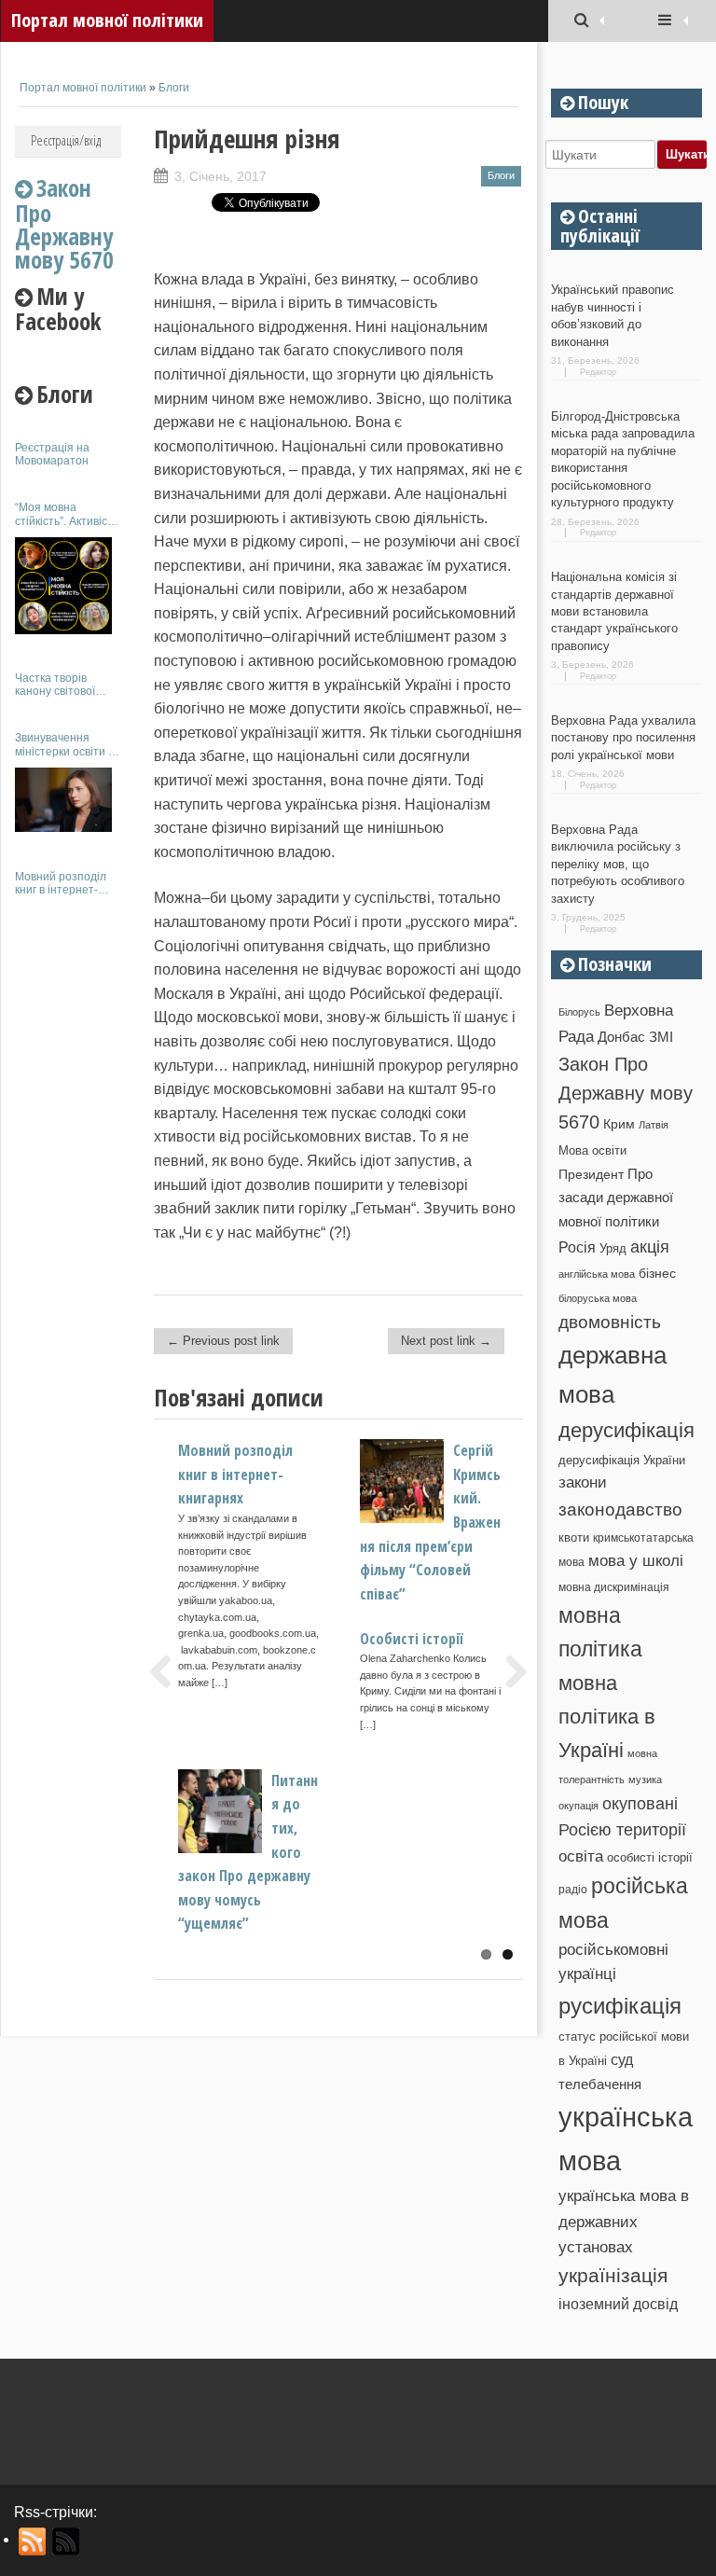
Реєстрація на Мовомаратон (52, 454)
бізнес (657, 1273)
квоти (574, 1537)
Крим (619, 1124)
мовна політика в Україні (607, 1717)
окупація (578, 1806)
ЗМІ (661, 1037)
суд (622, 2060)
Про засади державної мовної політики (616, 1198)
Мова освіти (592, 1150)
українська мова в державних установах (624, 2222)
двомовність (610, 1322)
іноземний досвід (618, 2304)
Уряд (613, 1248)
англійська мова (597, 1274)
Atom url (67, 2541)
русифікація (620, 2006)
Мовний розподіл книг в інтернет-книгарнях (61, 884)
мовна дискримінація (614, 1587)
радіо (573, 1890)
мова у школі (636, 1560)
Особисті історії (412, 1639)
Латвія (654, 1125)
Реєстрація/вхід (66, 140)
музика (645, 1780)
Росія (577, 1247)
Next (509, 1671)
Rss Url (33, 2541)
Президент (591, 1174)
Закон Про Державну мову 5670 (626, 1094)
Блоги (174, 88)
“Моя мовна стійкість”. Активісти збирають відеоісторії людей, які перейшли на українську (67, 514)
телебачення (600, 2084)
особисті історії (650, 1857)
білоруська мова (598, 1298)
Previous (168, 1671)
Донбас (621, 1037)
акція (650, 1247)
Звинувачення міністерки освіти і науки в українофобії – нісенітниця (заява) (67, 745)
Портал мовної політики (107, 20)
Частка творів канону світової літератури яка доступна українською (55, 685)
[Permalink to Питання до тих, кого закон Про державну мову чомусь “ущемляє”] (251, 1848)
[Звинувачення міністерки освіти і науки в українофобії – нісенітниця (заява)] (63, 800)
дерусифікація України (622, 1460)
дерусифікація (626, 1430)
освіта (581, 1856)
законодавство (620, 1510)
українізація (613, 2275)
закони (583, 1482)
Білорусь (579, 1012)
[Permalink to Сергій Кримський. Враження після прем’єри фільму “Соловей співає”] (433, 1518)
